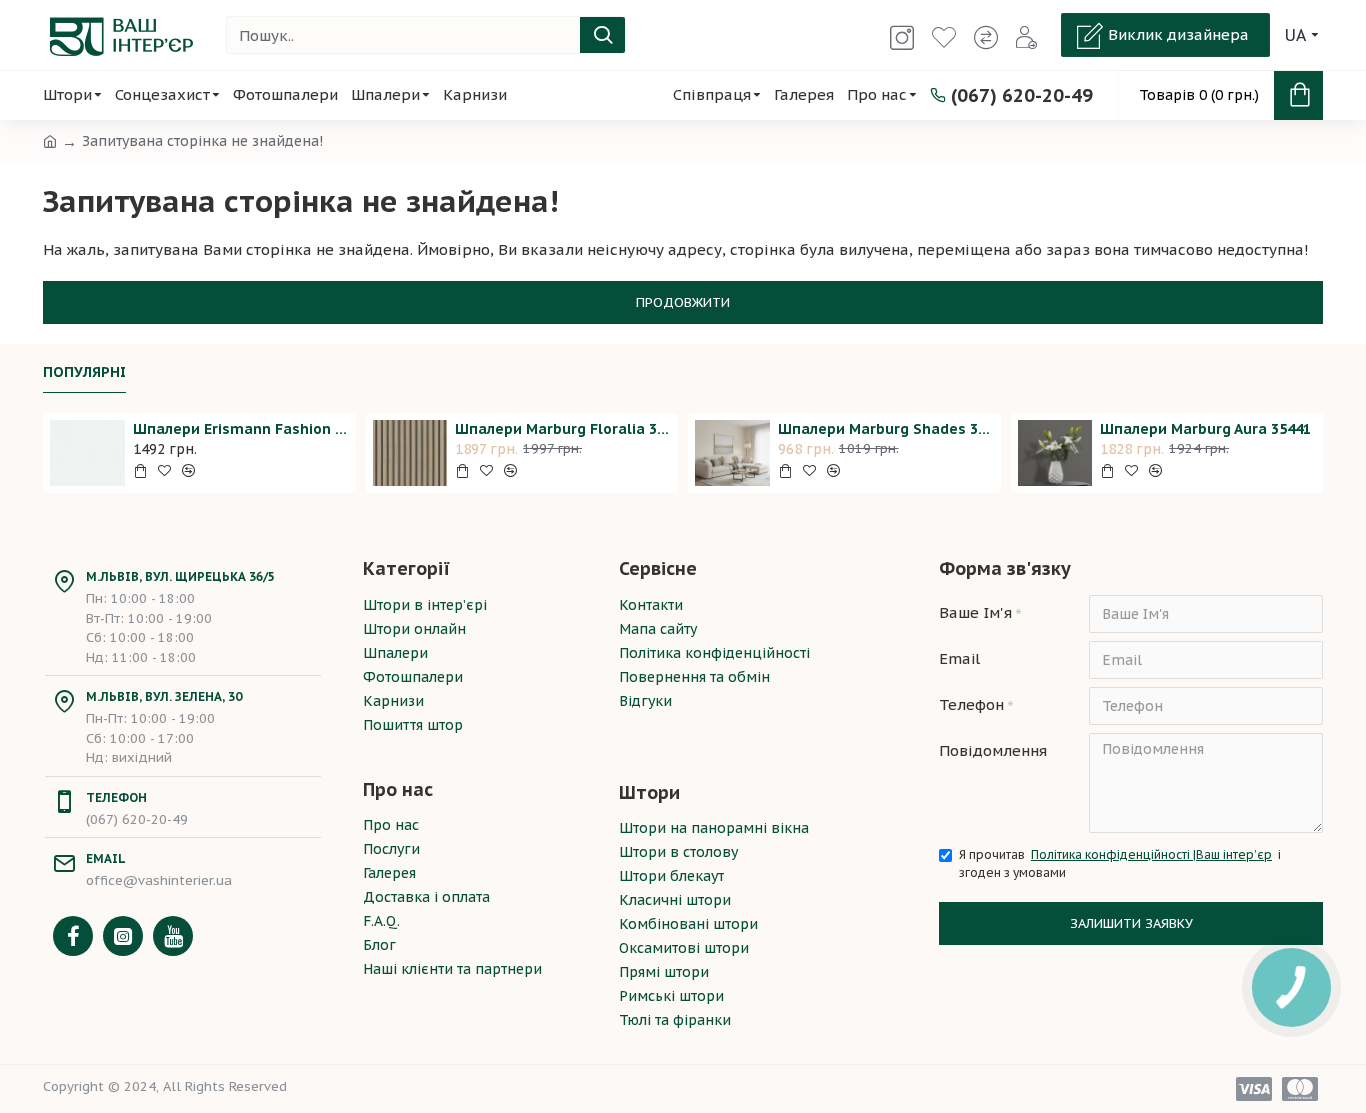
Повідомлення (993, 750)
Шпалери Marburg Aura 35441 (1205, 429)
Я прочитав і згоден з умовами (1120, 863)
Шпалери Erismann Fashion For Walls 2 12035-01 (241, 429)
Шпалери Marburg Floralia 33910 (563, 429)
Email (959, 658)
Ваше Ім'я (975, 612)
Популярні (84, 372)
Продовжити (683, 302)
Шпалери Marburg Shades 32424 (886, 429)
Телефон (971, 704)
